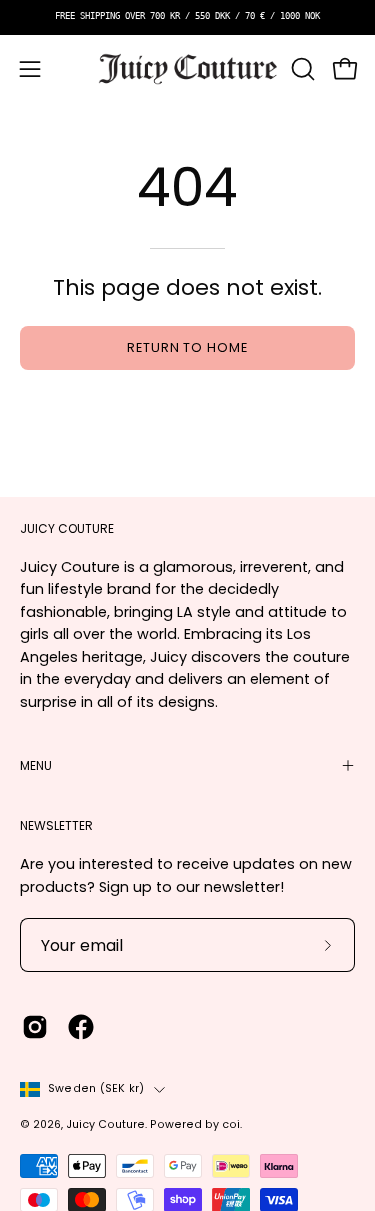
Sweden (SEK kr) (96, 1088)
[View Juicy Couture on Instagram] (35, 1027)
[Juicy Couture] (188, 69)
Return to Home (187, 347)
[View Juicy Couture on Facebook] (81, 1027)
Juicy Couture (105, 1124)
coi (231, 1124)
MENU (36, 765)
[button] (301, 69)
